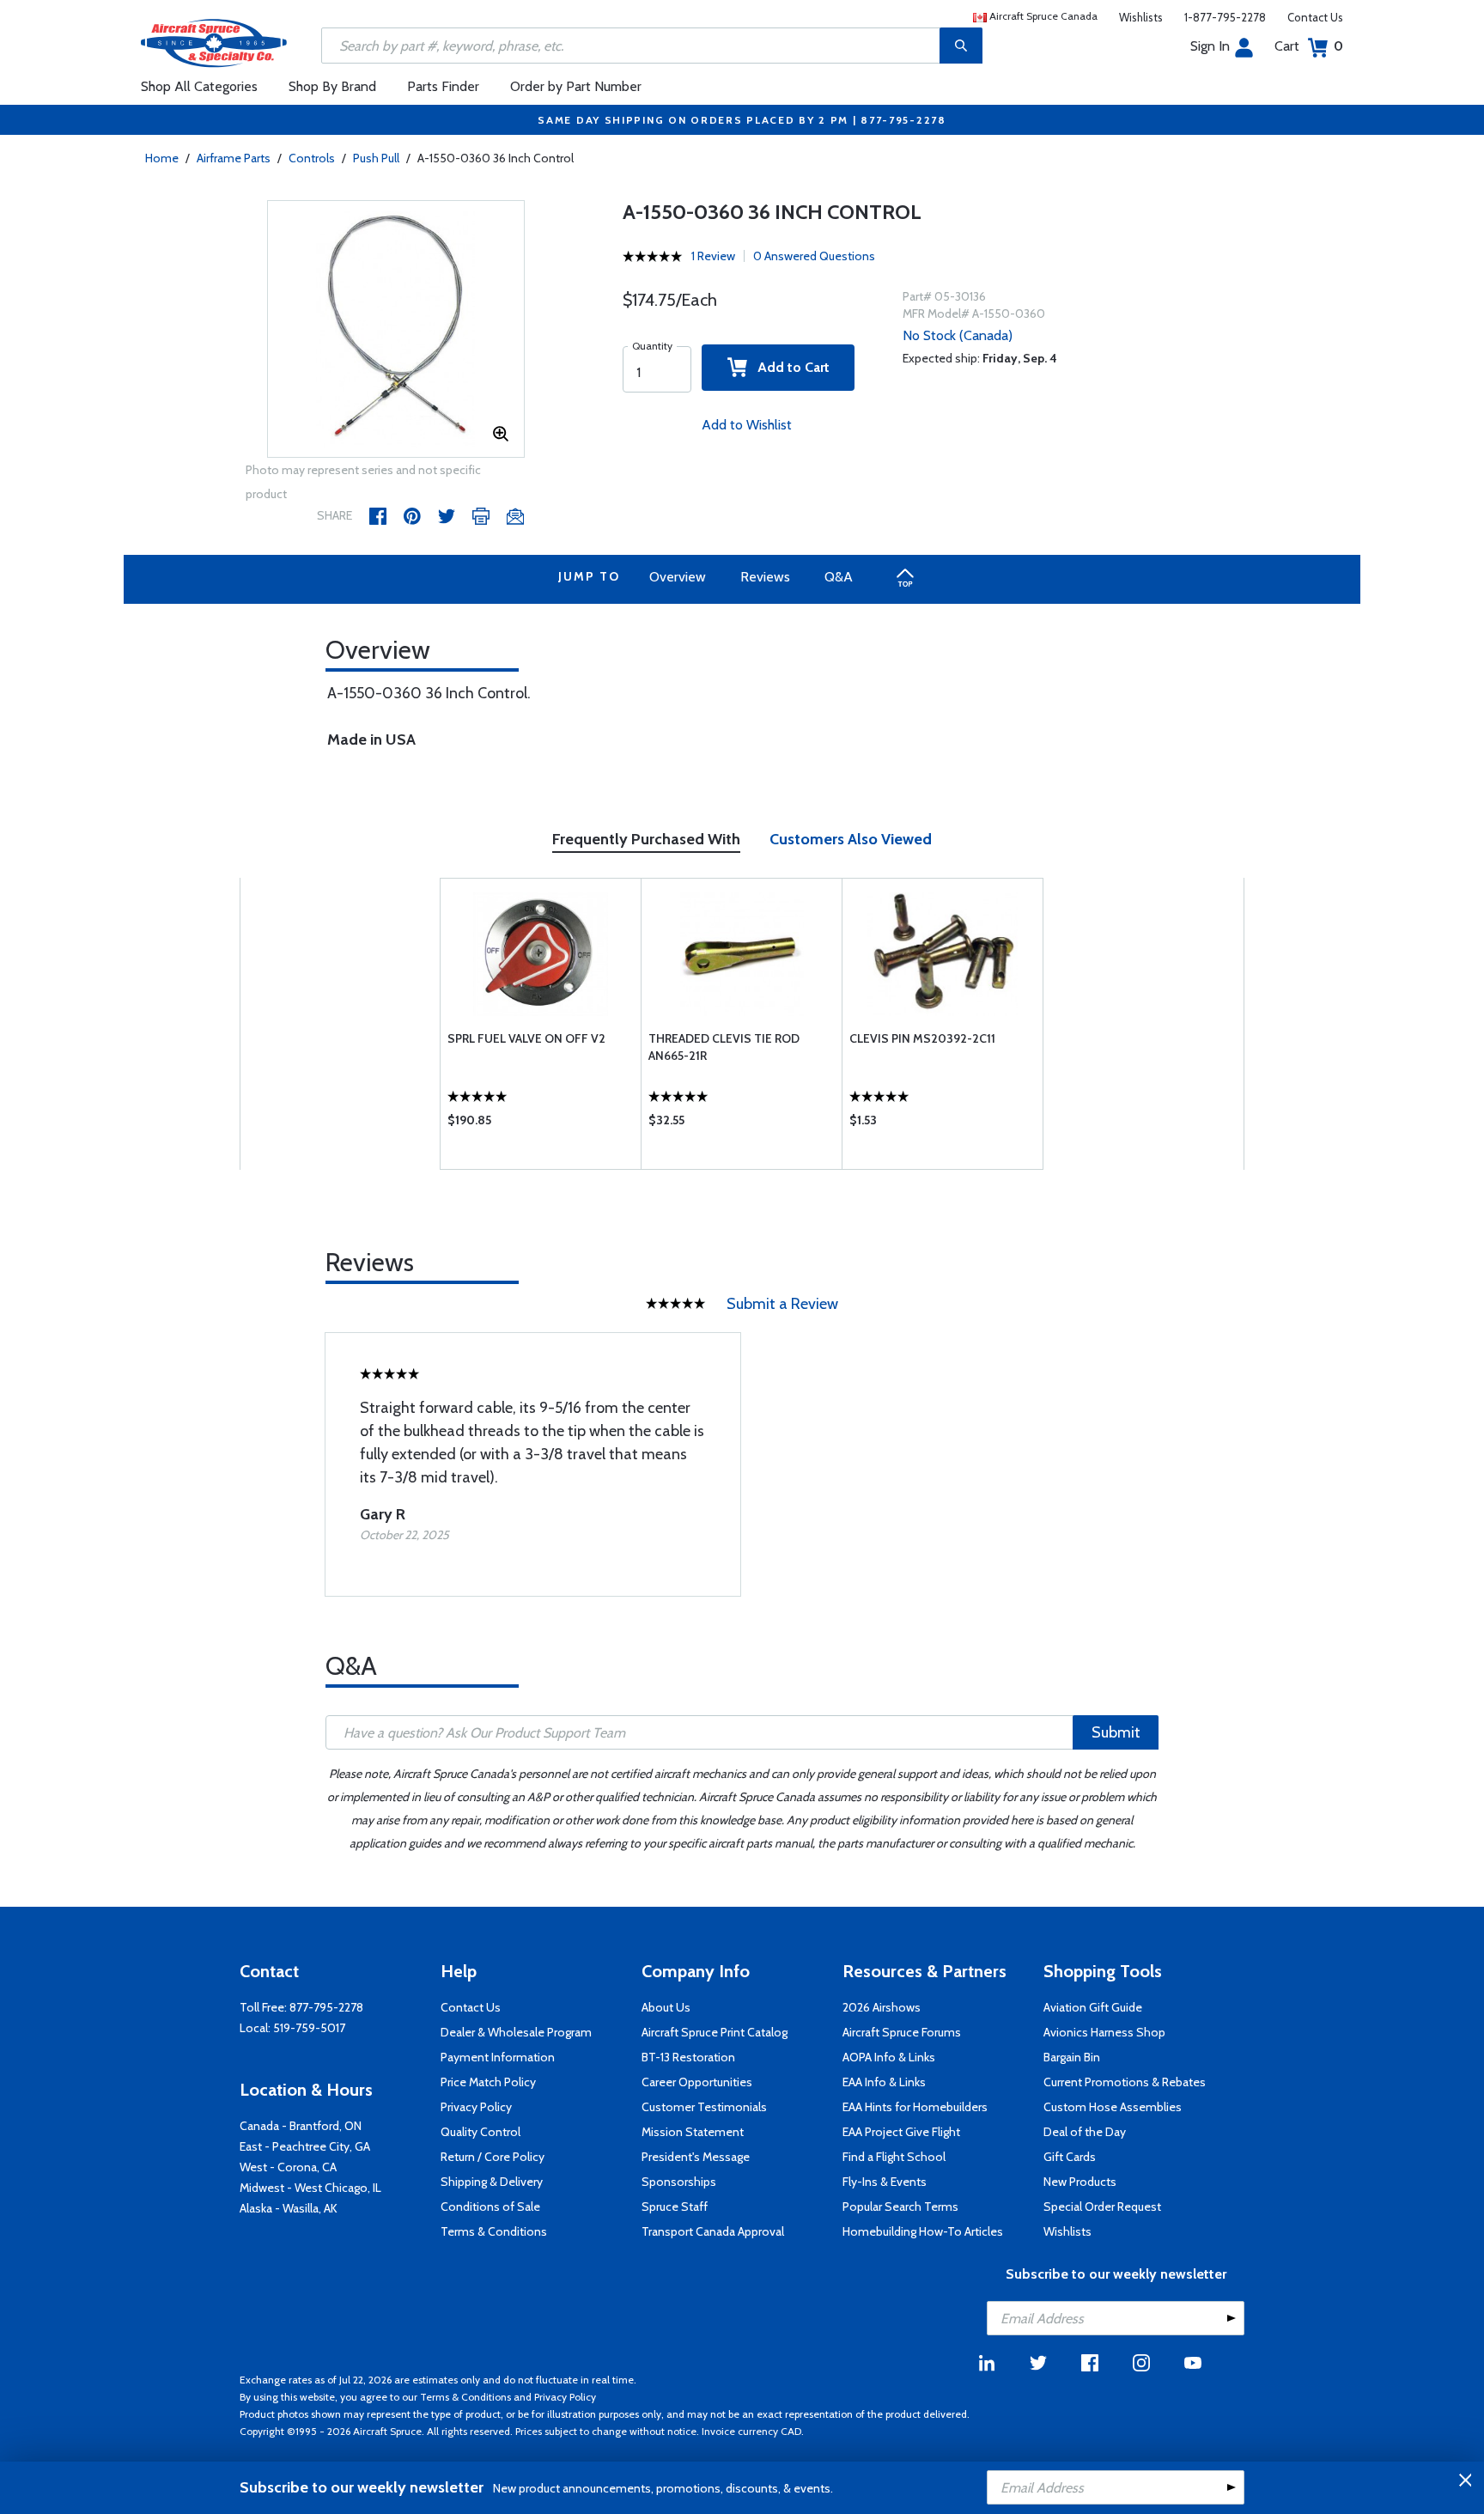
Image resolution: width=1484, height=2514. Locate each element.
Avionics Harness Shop (1104, 2032)
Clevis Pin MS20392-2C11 (922, 1038)
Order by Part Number (576, 86)
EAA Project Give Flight (901, 2132)
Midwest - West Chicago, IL (310, 2188)
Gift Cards (1070, 2157)
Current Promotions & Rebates (1125, 2082)
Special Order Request (1102, 2207)
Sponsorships (679, 2182)
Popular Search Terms (900, 2207)
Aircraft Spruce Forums (902, 2032)
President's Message (696, 2157)
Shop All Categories (199, 86)
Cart (1309, 46)
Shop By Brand (332, 86)
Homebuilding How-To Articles (923, 2231)
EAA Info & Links (884, 2082)
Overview (678, 577)
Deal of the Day (1085, 2132)
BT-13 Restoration (688, 2057)
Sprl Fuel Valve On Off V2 (526, 1038)
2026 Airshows (882, 2007)
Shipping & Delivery (492, 2182)
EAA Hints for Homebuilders (915, 2107)
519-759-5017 (309, 2028)
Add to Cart (788, 367)
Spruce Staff (675, 2207)
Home (162, 158)
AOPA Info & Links (889, 2057)
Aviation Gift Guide (1093, 2007)
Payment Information (498, 2057)
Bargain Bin (1072, 2057)
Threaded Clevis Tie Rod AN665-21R (724, 1047)
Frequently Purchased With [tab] (646, 839)
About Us (666, 2007)
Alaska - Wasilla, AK (289, 2208)
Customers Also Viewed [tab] (851, 839)
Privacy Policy (476, 2107)
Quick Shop (541, 1124)
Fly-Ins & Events (885, 2182)
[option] (396, 330)
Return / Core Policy (493, 2157)
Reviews (765, 577)
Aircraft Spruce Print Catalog (715, 2032)
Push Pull (376, 158)
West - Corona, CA (288, 2167)
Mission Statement (693, 2132)
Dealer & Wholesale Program (516, 2032)
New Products (1080, 2182)
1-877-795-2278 (1225, 17)
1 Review (713, 256)
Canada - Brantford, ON (301, 2126)
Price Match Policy (488, 2082)
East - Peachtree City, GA (305, 2146)
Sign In (1210, 46)
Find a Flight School (894, 2157)
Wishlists (1141, 17)
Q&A (839, 577)
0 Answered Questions (814, 256)
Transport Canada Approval (713, 2231)
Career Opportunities (697, 2082)
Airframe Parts (234, 158)
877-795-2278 (326, 2007)
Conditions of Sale (490, 2207)
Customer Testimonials (704, 2107)
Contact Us (1315, 17)
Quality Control (480, 2132)
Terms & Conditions (494, 2231)
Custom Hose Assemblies (1113, 2107)
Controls (312, 158)
